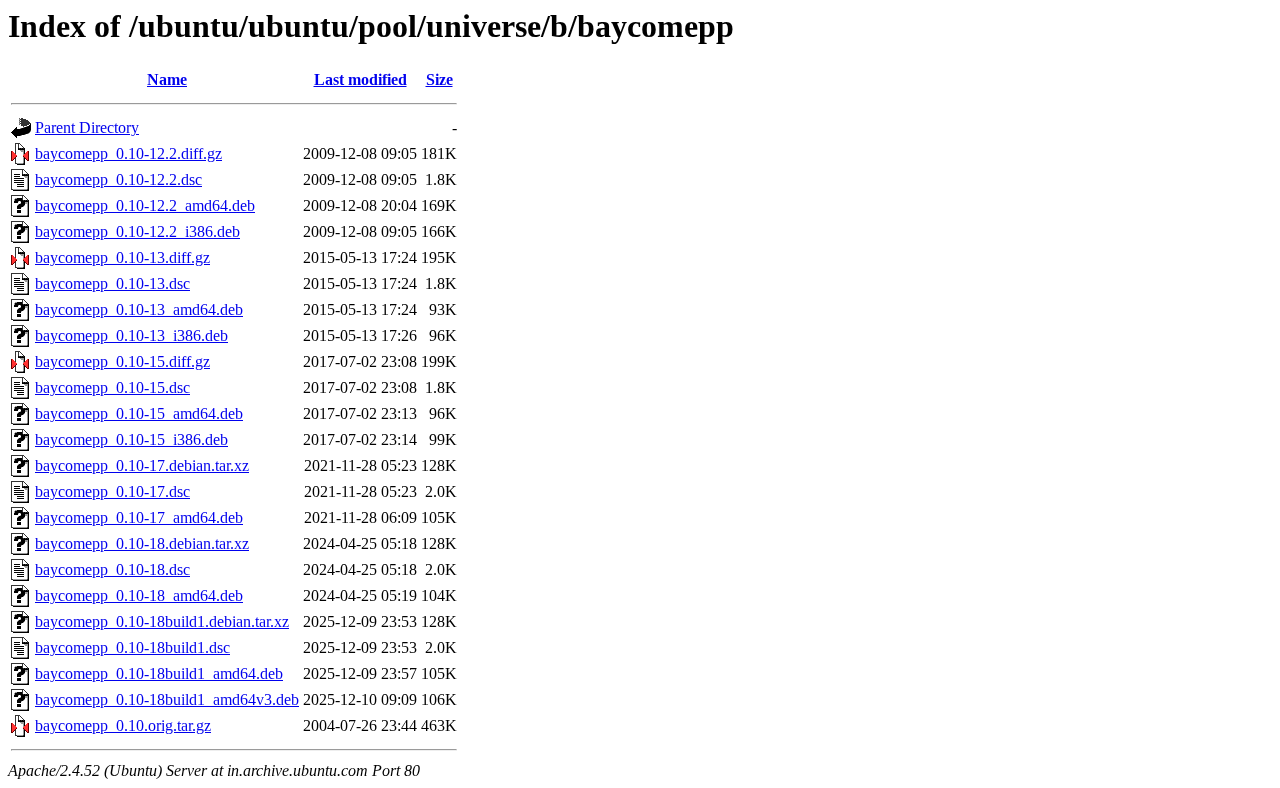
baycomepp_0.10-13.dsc (112, 283)
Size (439, 79)
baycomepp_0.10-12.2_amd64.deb (145, 205)
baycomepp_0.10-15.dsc (112, 387)
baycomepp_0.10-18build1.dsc (132, 647)
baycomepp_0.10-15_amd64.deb (139, 413)
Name (167, 79)
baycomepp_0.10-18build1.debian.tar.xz (162, 621)
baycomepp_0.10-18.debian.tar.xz (142, 543)
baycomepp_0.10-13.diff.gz (122, 257)
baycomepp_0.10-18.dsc (112, 569)
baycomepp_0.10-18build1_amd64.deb (159, 673)
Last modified (360, 79)
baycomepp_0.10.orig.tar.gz (123, 725)
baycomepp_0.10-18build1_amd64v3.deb (167, 699)
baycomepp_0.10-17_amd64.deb (139, 517)
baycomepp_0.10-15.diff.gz (122, 361)
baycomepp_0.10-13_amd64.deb (139, 309)
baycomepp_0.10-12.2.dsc (118, 179)
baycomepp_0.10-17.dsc (112, 491)
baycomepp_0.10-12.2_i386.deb (137, 231)
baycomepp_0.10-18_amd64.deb (139, 595)
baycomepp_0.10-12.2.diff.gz (128, 153)
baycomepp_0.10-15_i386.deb (131, 439)
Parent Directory (87, 127)
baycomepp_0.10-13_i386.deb (131, 335)
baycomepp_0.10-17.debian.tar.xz (142, 465)
